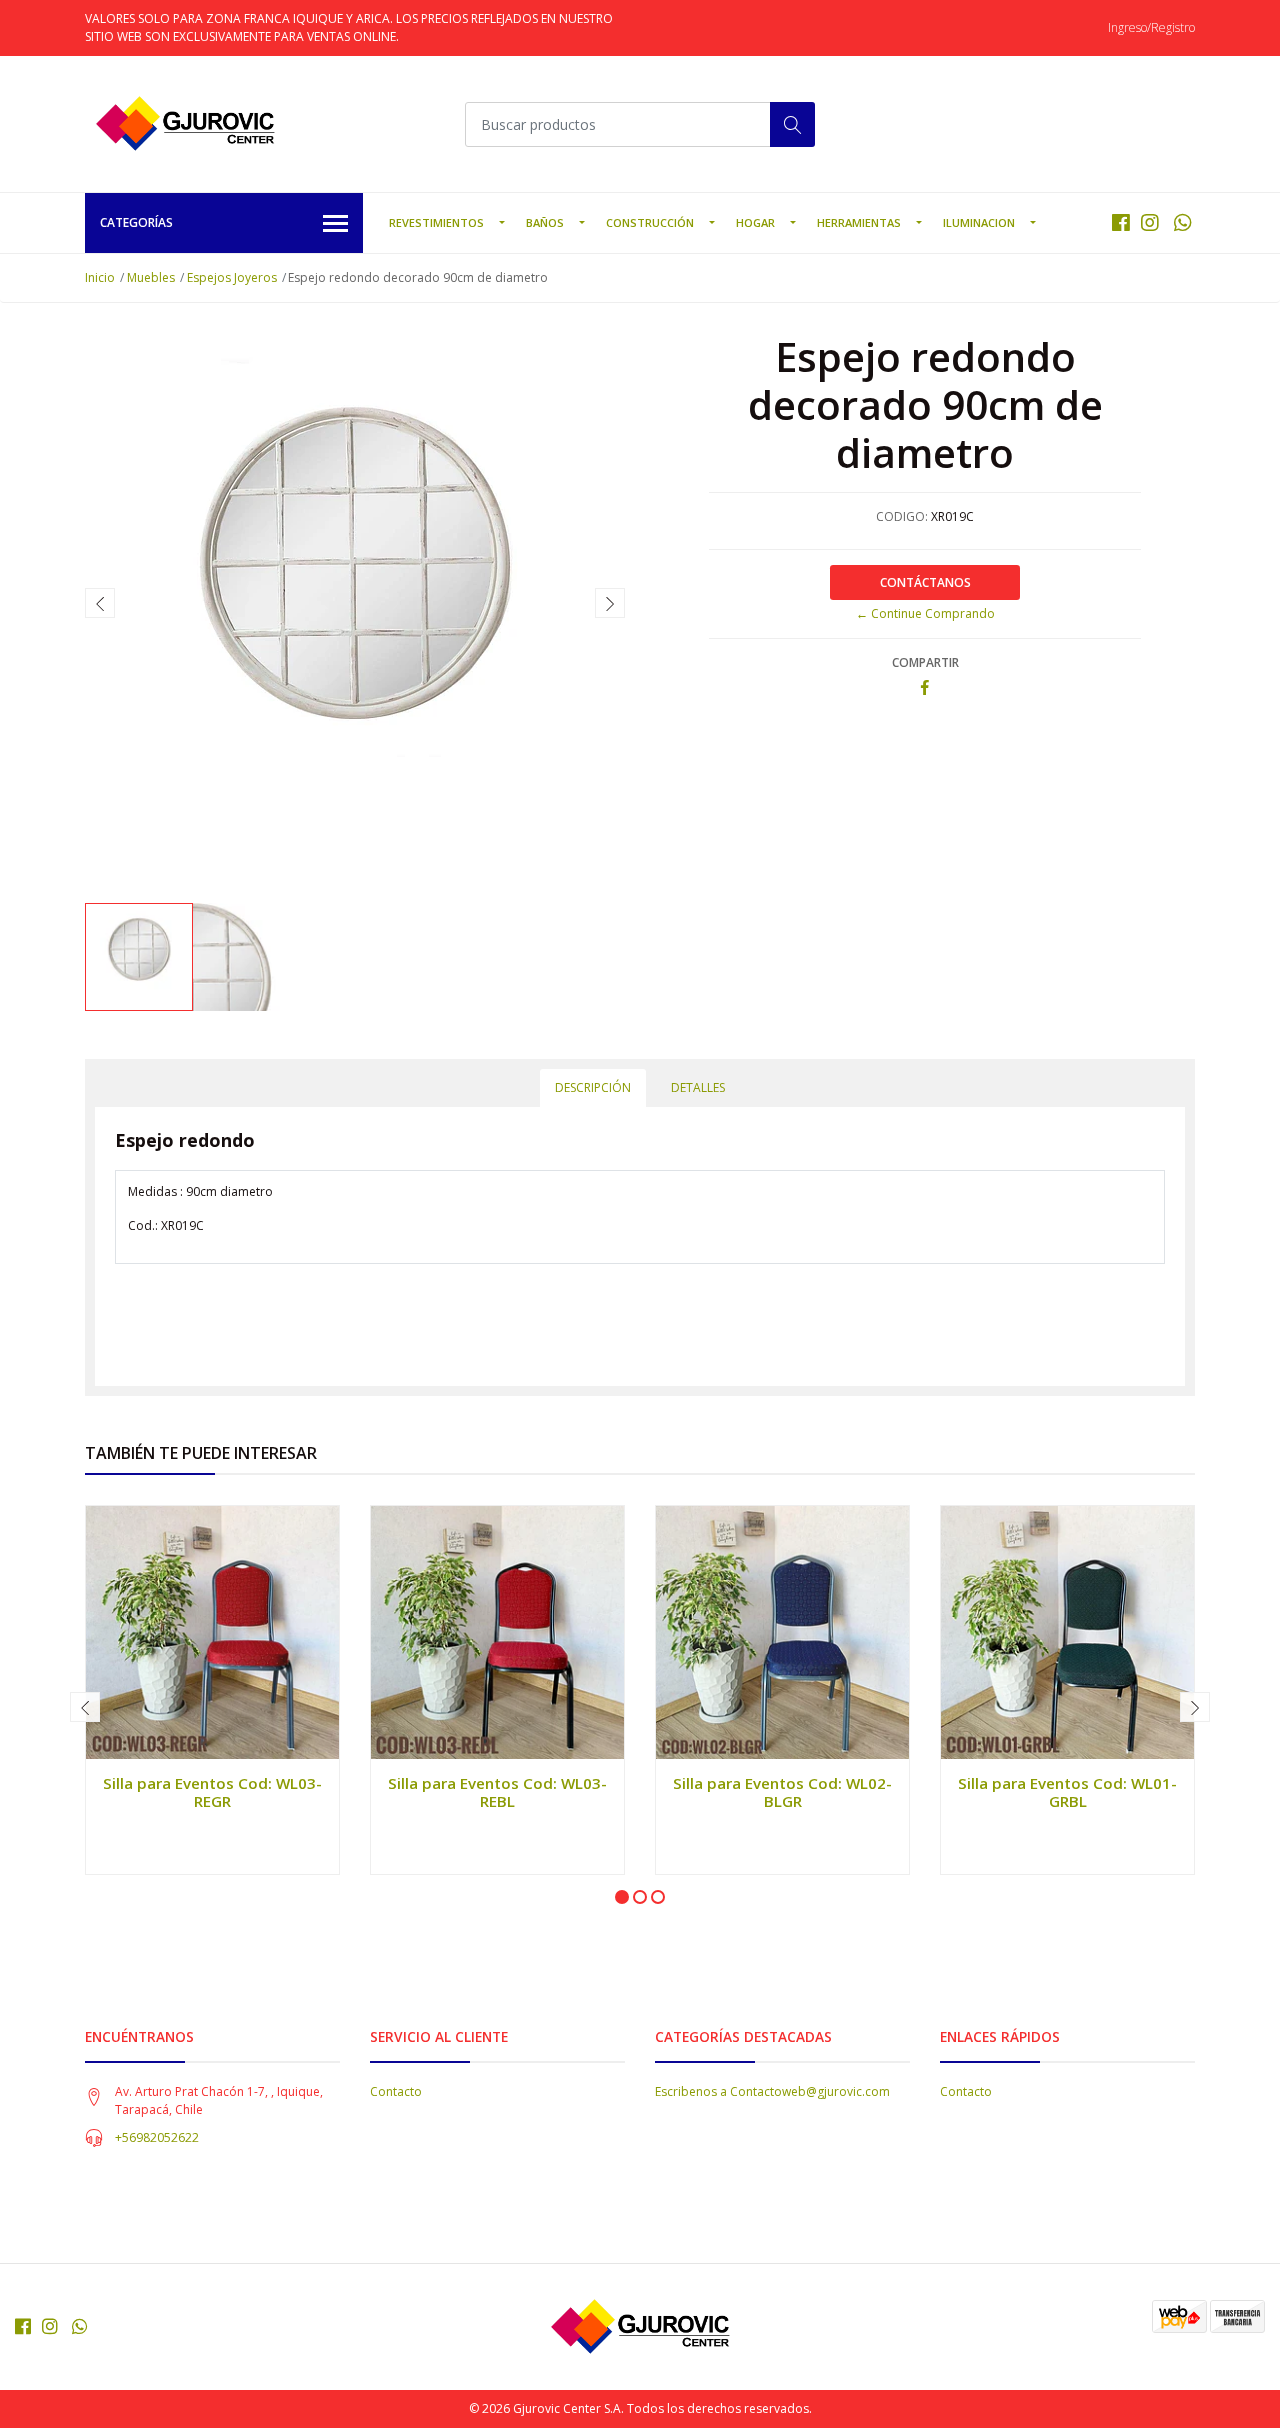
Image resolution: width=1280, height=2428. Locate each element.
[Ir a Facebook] (1121, 222)
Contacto (396, 2091)
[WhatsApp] (1182, 222)
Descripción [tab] (593, 1087)
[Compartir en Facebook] (925, 688)
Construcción (650, 222)
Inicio (100, 277)
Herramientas (859, 222)
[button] (622, 1897)
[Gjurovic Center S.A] (185, 124)
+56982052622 (157, 2137)
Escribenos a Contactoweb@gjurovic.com (772, 2091)
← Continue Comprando (925, 613)
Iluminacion (979, 222)
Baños (545, 222)
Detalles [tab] (698, 1087)
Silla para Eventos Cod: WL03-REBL (497, 1792)
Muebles (151, 277)
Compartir (925, 662)
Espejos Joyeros (232, 277)
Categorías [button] (136, 222)
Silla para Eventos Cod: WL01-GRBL (1067, 1792)
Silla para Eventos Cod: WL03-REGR (212, 1792)
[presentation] (100, 603)
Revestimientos (436, 222)
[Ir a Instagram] (1150, 222)
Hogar (755, 222)
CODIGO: (902, 516)
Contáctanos (925, 582)
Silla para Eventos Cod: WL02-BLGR (782, 1792)
